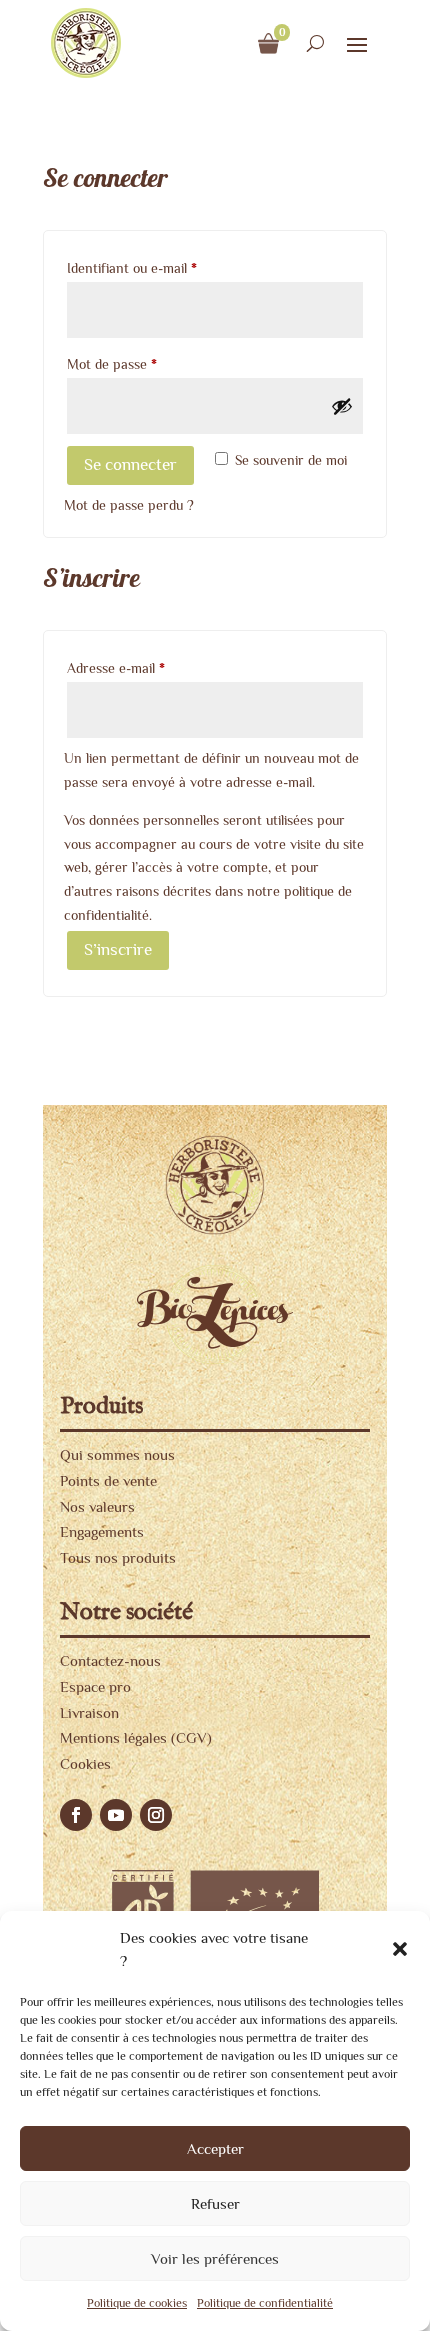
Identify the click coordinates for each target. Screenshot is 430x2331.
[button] (400, 1949)
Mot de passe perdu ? (129, 505)
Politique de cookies (137, 2303)
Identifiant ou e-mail (164, 267)
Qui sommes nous (117, 1454)
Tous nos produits (118, 1557)
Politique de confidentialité (265, 2303)
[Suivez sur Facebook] (76, 1815)
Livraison (89, 1712)
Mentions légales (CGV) (136, 1737)
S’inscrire (118, 949)
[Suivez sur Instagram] (156, 1815)
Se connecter (130, 464)
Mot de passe (144, 363)
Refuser (215, 2203)
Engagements (102, 1531)
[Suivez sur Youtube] (116, 1815)
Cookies (85, 1763)
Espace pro (95, 1686)
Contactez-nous (110, 1660)
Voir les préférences (215, 2258)
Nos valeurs (97, 1506)
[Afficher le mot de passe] (342, 406)
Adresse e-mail (148, 667)
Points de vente (108, 1480)
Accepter (215, 2148)
